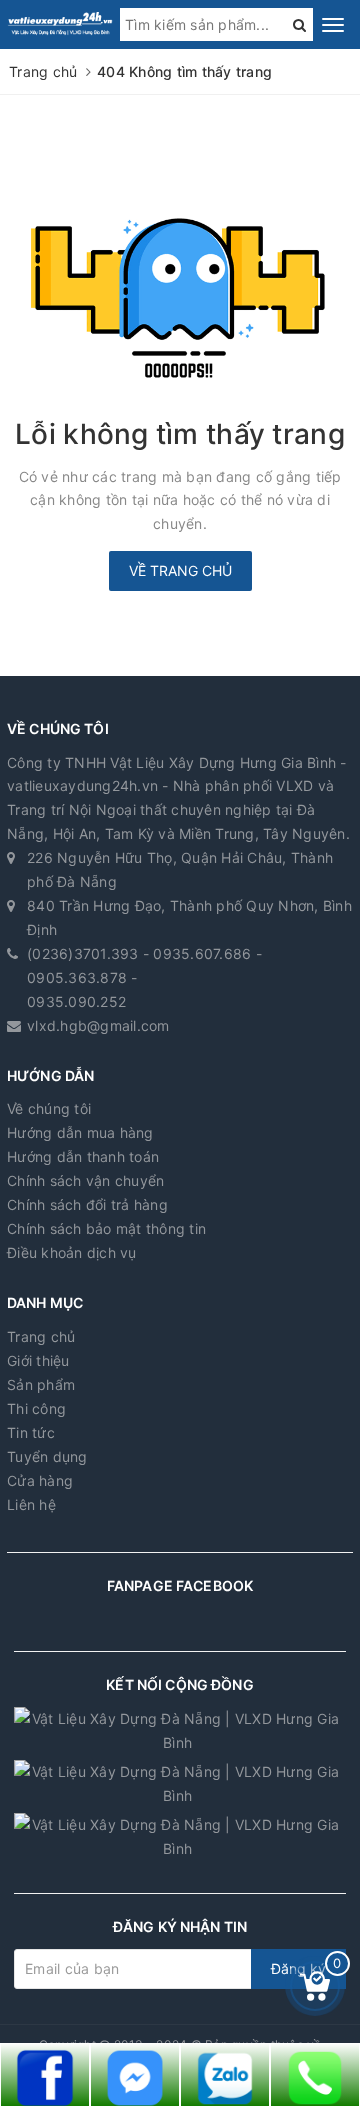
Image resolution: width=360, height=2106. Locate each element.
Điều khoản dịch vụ (72, 1252)
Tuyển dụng (47, 1456)
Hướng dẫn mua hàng (80, 1132)
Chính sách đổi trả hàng (87, 1204)
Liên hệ (31, 1504)
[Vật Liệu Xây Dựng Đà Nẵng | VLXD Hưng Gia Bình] (60, 23)
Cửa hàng (40, 1480)
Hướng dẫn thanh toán (83, 1156)
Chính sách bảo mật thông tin (106, 1228)
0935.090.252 (76, 1001)
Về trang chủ (180, 570)
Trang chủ (41, 1336)
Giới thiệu (38, 1360)
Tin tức (31, 1432)
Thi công (36, 1408)
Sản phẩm (41, 1384)
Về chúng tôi (49, 1108)
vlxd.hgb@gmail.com (98, 1025)
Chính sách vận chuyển (85, 1180)
